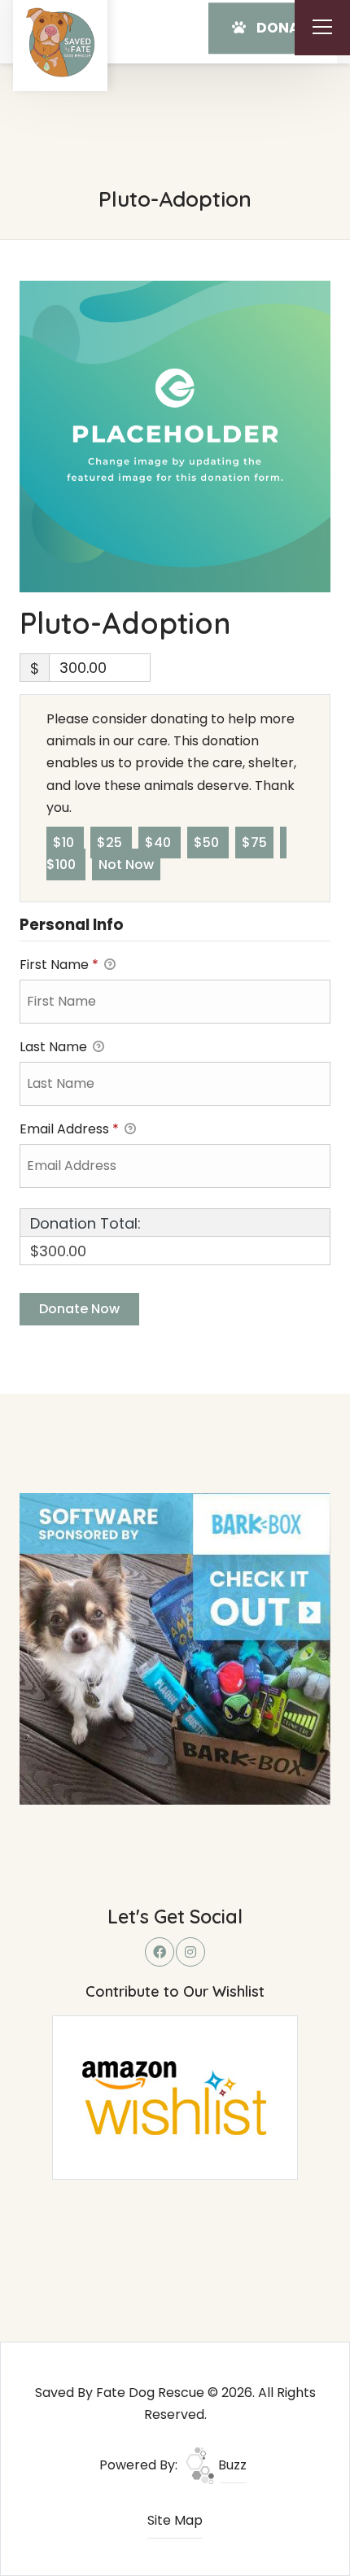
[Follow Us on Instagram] (190, 1952)
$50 (208, 843)
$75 (254, 843)
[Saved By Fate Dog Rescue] (60, 42)
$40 (160, 843)
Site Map (175, 2520)
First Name (59, 965)
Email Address (69, 1129)
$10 (65, 843)
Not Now (126, 864)
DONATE (284, 28)
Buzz (231, 2465)
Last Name (55, 1047)
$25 (111, 843)
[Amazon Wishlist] (175, 2096)
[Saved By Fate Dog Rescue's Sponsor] (175, 1648)
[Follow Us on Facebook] (160, 1952)
